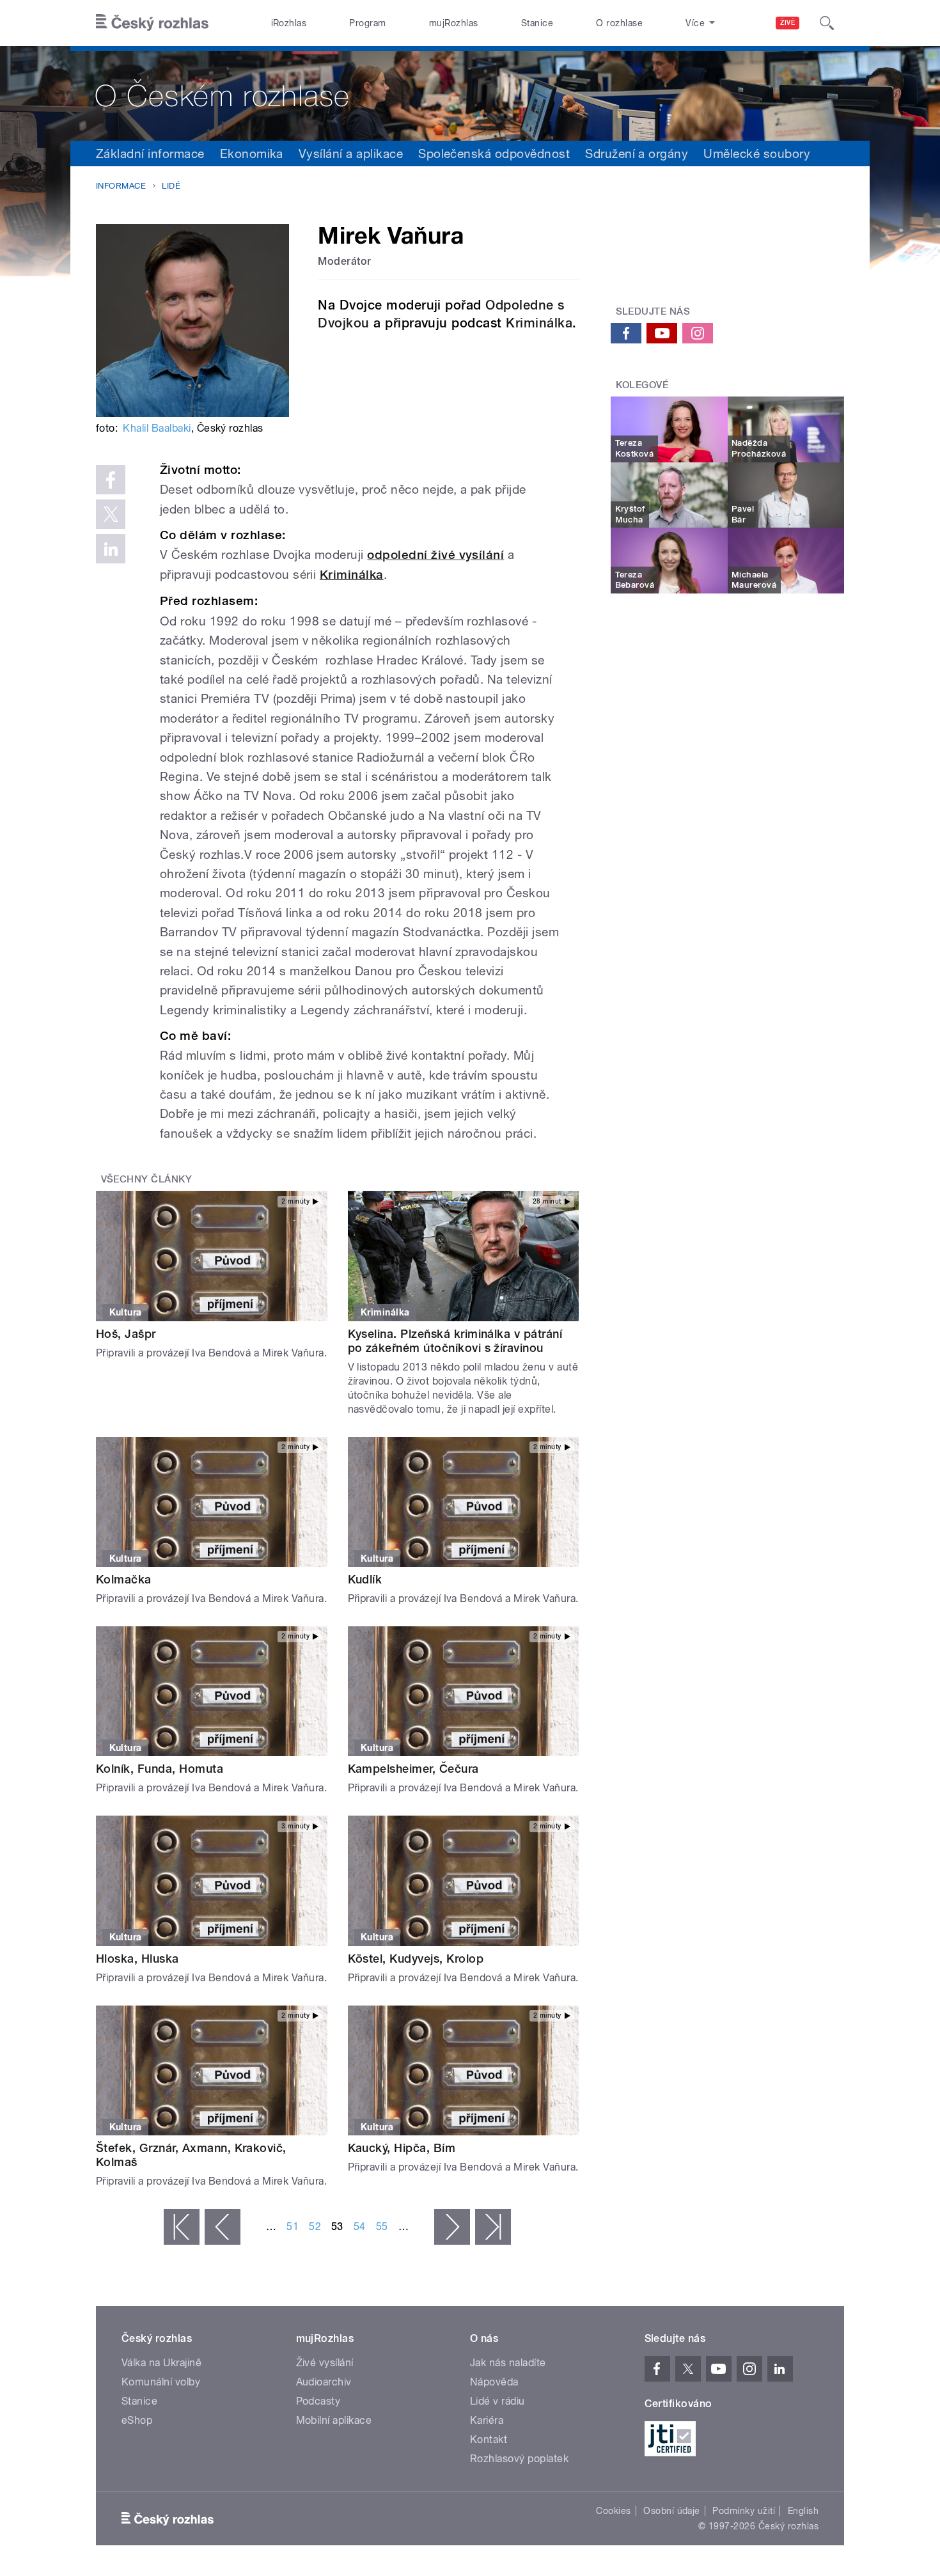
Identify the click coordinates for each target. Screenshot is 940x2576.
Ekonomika (252, 153)
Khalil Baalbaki (157, 428)
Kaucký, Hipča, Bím (402, 2148)
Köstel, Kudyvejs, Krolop (416, 1959)
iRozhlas (289, 23)
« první (182, 2227)
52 (315, 2227)
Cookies (613, 2511)
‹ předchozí (223, 2227)
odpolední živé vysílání (435, 555)
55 (382, 2227)
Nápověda (494, 2382)
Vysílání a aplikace (351, 153)
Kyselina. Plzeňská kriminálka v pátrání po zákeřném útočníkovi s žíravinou (455, 1341)
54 (360, 2227)
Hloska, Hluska (137, 1959)
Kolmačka (124, 1579)
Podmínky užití (744, 2511)
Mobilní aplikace (334, 2420)
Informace (121, 186)
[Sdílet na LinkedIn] (111, 549)
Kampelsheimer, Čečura (413, 1769)
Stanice (537, 23)
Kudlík (365, 1579)
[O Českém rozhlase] (470, 93)
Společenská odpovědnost (494, 153)
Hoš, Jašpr (126, 1334)
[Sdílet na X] (111, 514)
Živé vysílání (325, 2363)
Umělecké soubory (757, 153)
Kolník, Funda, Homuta (160, 1769)
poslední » (493, 2227)
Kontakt (489, 2439)
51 (293, 2227)
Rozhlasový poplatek (519, 2459)
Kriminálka (539, 323)
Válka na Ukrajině (161, 2363)
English (803, 2511)
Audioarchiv (324, 2382)
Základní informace (150, 153)
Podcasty (318, 2401)
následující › (452, 2227)
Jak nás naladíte (508, 2363)
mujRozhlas (454, 23)
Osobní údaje (672, 2511)
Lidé (171, 186)
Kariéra (487, 2420)
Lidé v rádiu (497, 2401)
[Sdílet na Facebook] (111, 480)
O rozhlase (619, 23)
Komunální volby (161, 2382)
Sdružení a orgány (637, 153)
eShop (137, 2420)
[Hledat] (827, 23)
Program (367, 23)
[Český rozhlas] (152, 23)
